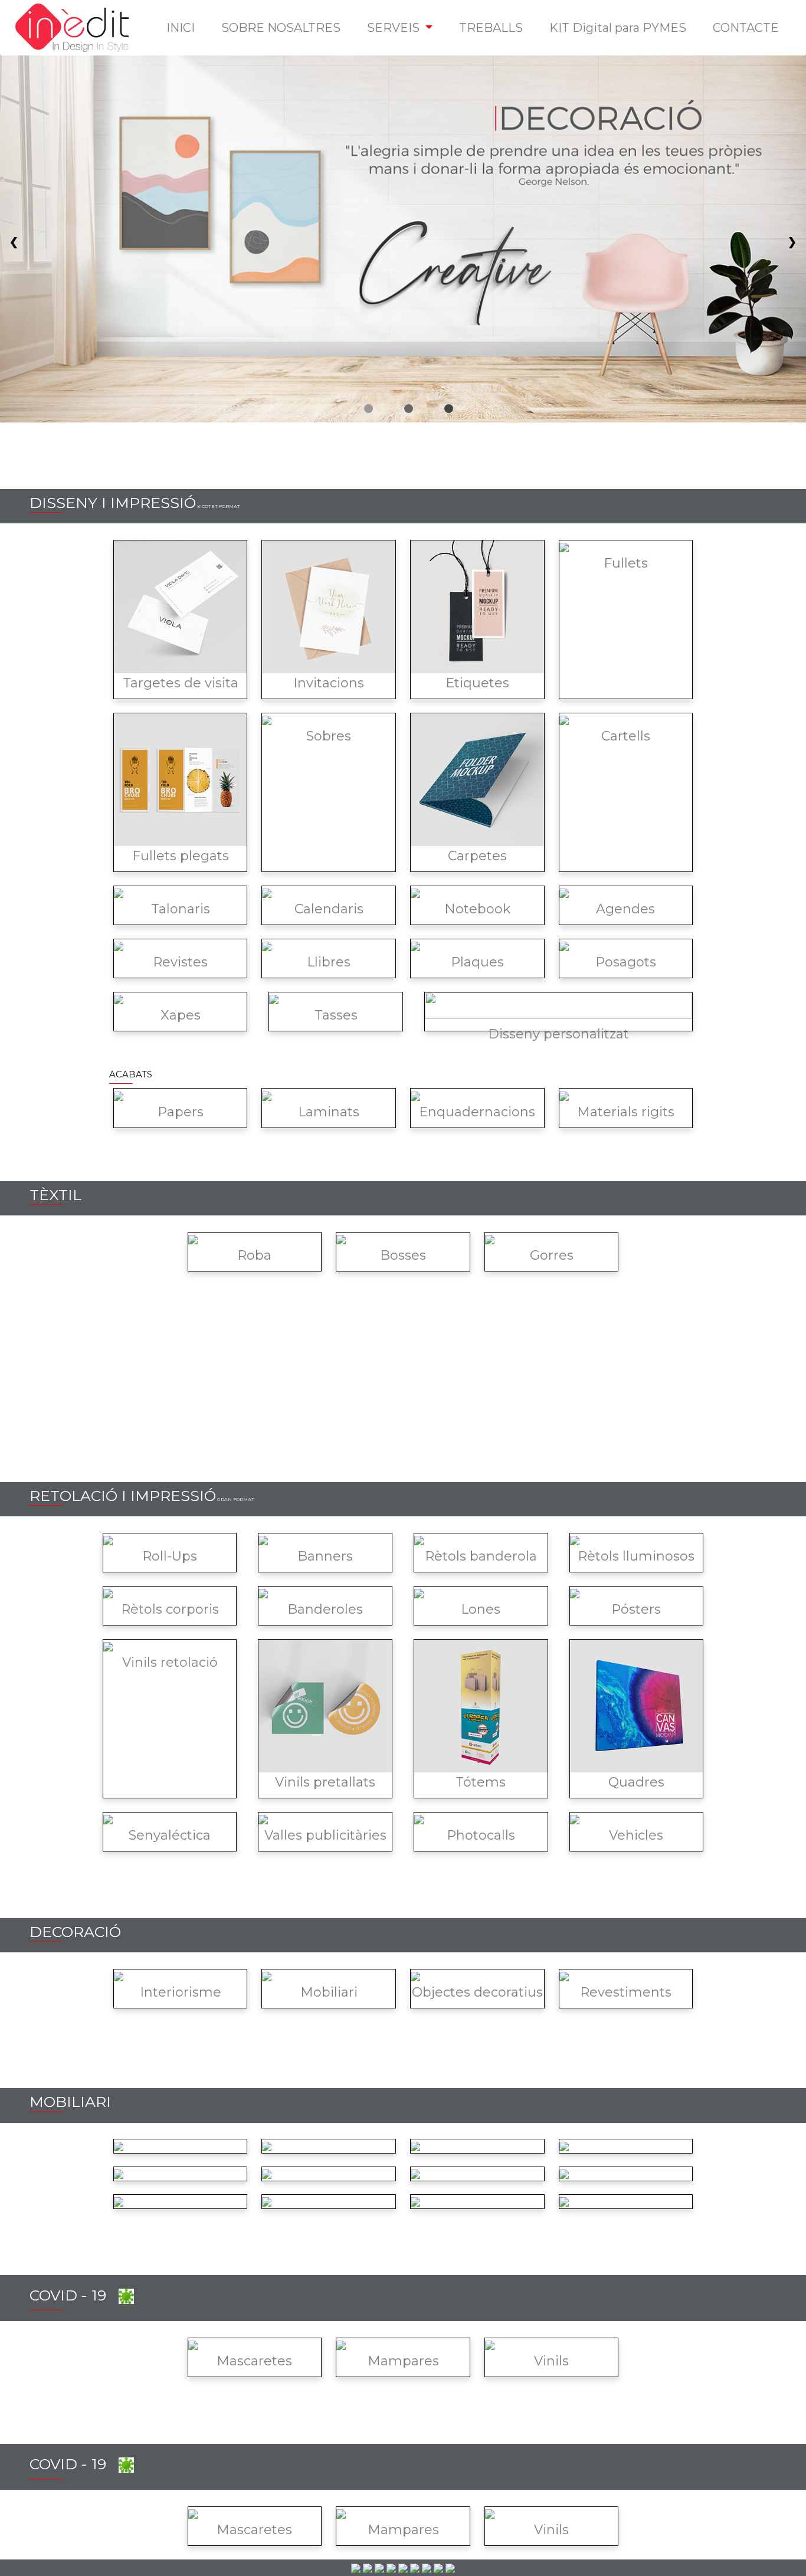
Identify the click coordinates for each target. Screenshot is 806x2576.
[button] (400, 28)
